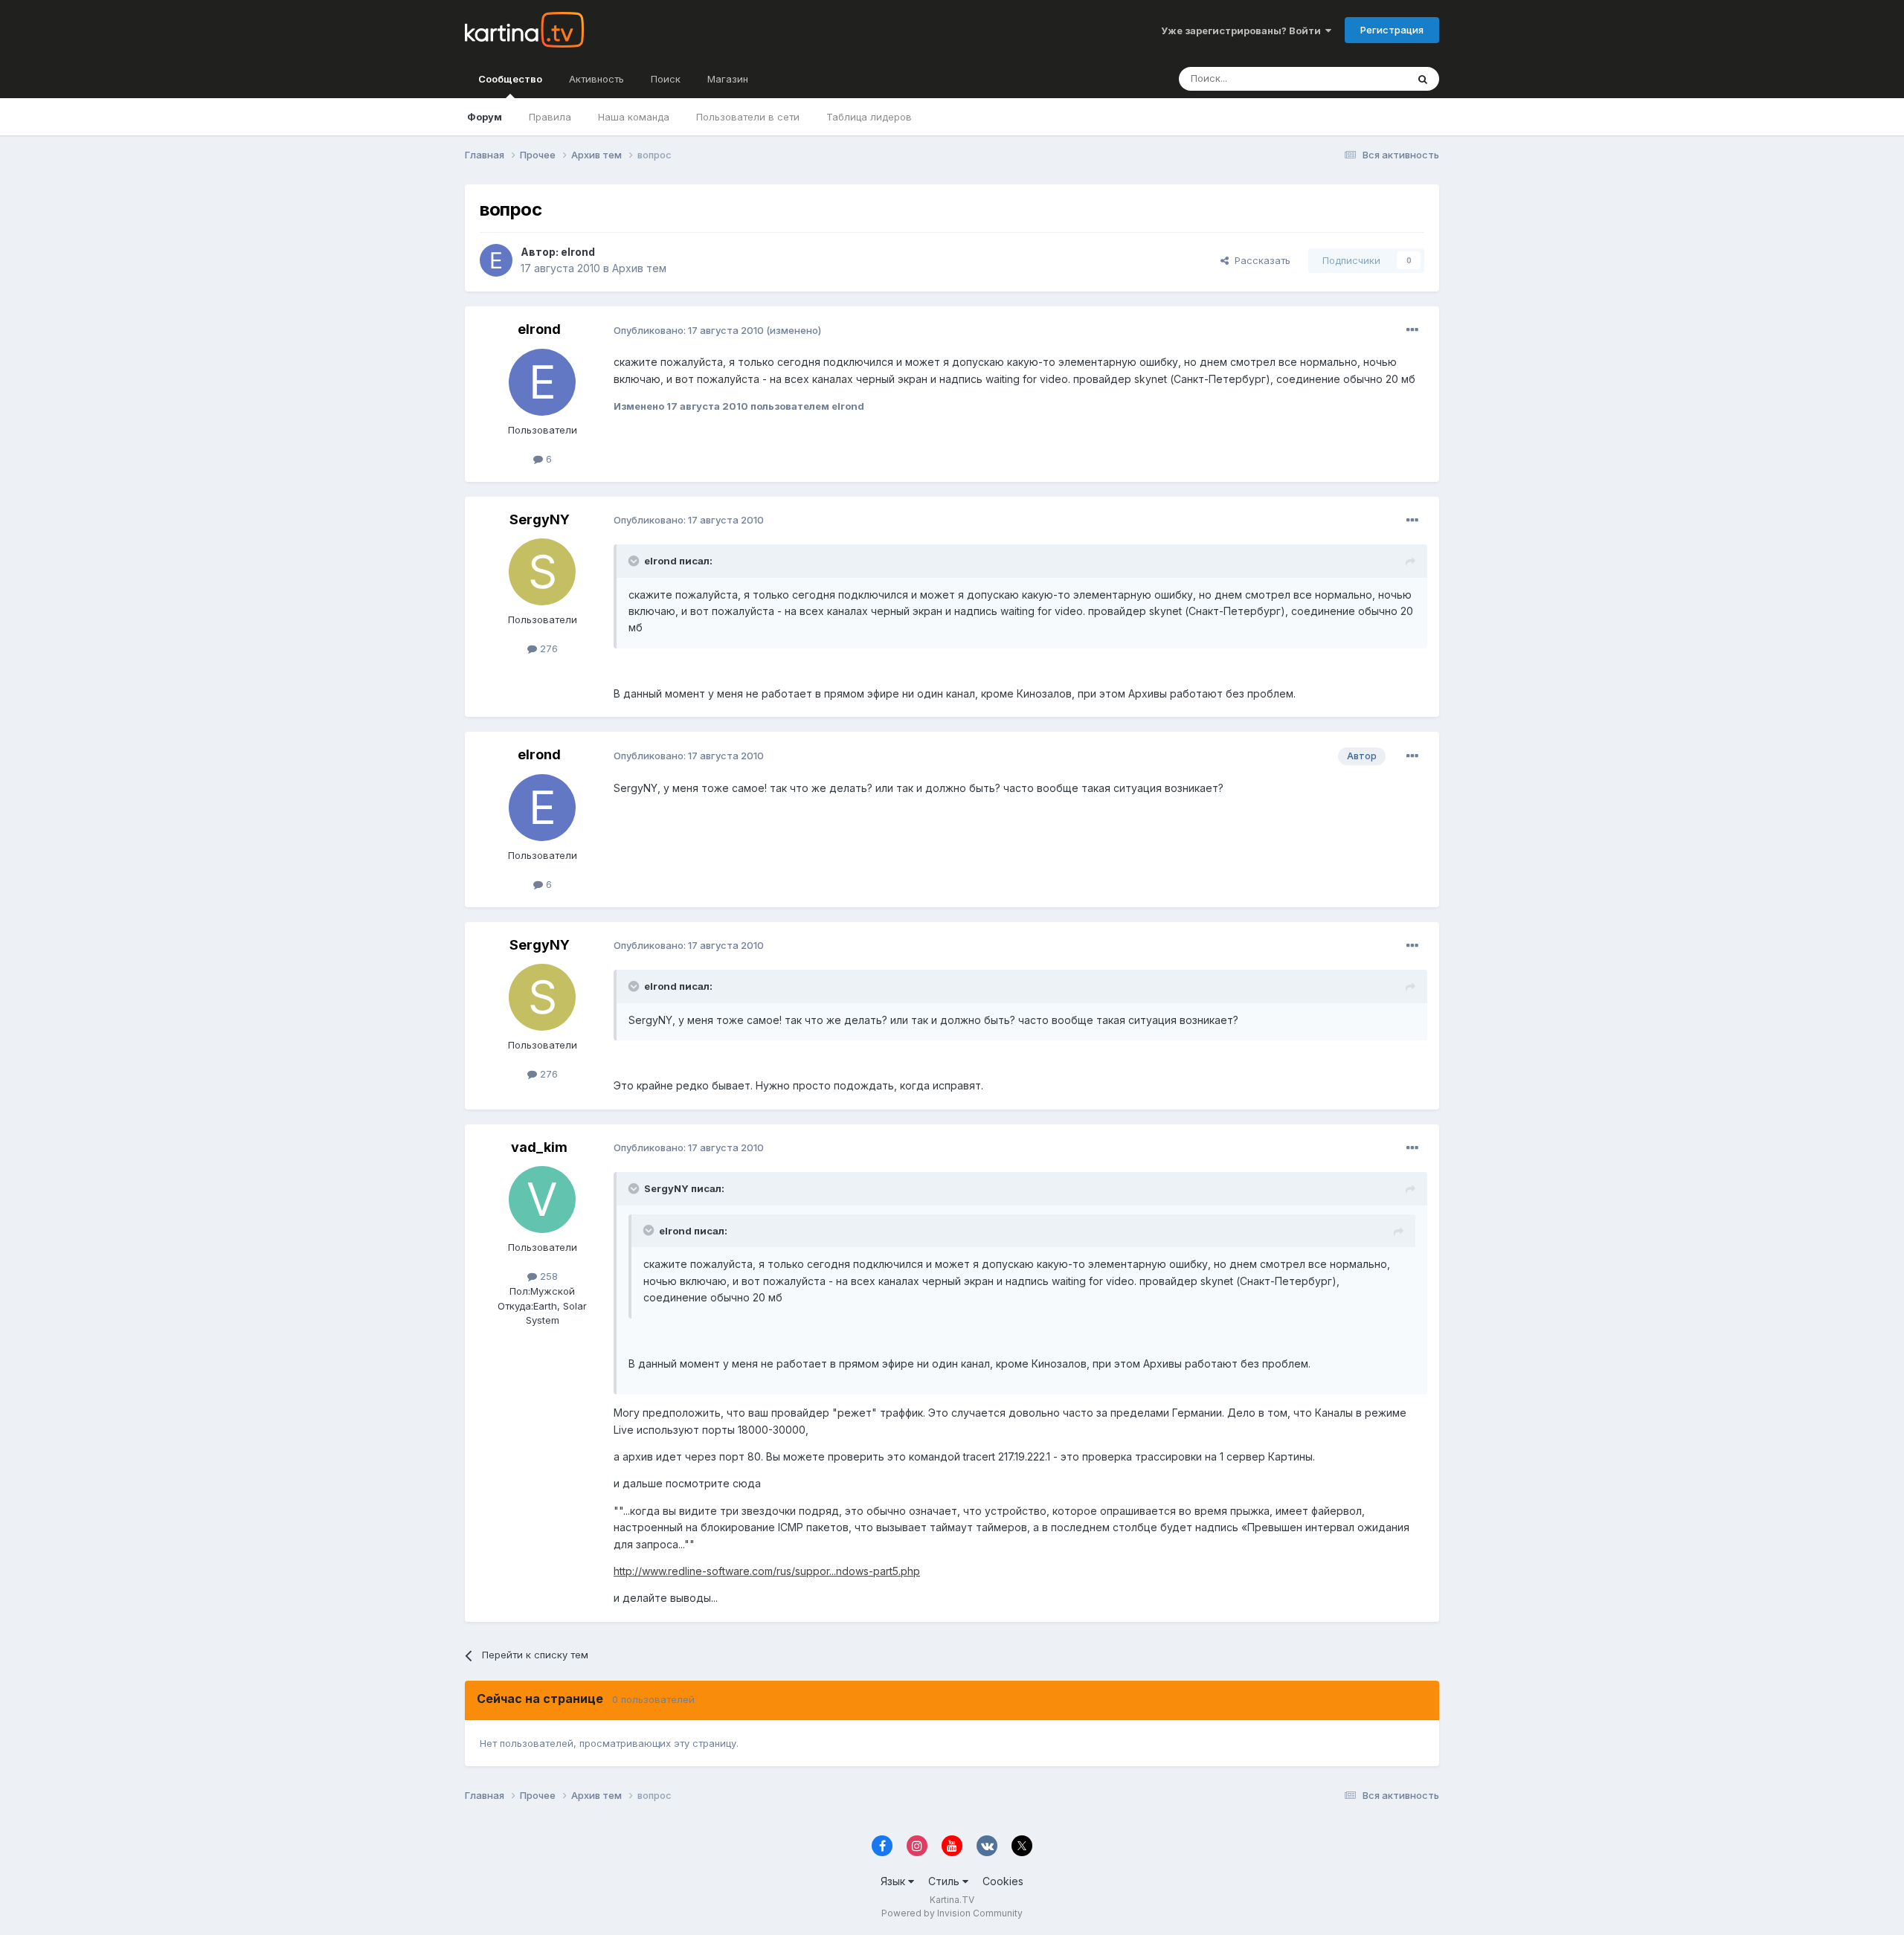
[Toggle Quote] (635, 561)
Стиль (945, 1881)
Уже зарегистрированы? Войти (1243, 30)
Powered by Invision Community (952, 1913)
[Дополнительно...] (1412, 330)
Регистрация (1392, 30)
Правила (550, 117)
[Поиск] (1423, 79)
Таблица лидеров (869, 117)
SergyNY (540, 519)
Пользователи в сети (748, 117)
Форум (485, 117)
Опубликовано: (689, 330)
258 (547, 1276)
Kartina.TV (952, 1900)
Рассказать (1260, 260)
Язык (894, 1881)
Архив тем (639, 268)
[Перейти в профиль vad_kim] (542, 1200)
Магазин (728, 79)
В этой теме (1360, 78)
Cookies (1003, 1881)
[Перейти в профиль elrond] (496, 260)
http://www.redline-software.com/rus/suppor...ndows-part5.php (767, 1571)
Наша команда (634, 117)
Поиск (666, 79)
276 (547, 648)
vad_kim (539, 1147)
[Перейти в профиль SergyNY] (542, 572)
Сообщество (510, 79)
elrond (578, 252)
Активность (596, 79)
